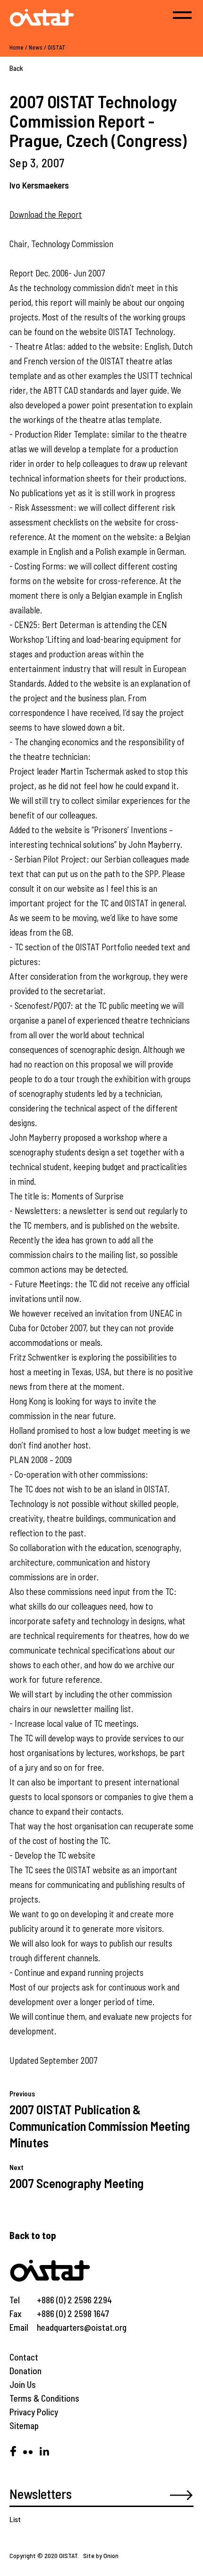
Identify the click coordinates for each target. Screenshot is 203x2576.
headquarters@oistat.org (82, 2327)
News (36, 47)
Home (17, 47)
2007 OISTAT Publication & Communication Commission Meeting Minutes (100, 2126)
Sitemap (24, 2425)
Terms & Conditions (44, 2398)
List (15, 2519)
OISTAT (57, 47)
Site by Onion (101, 2555)
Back (16, 68)
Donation (25, 2371)
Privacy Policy (34, 2412)
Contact (24, 2357)
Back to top (33, 2235)
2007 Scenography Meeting (76, 2183)
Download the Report (46, 214)
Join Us (23, 2384)
